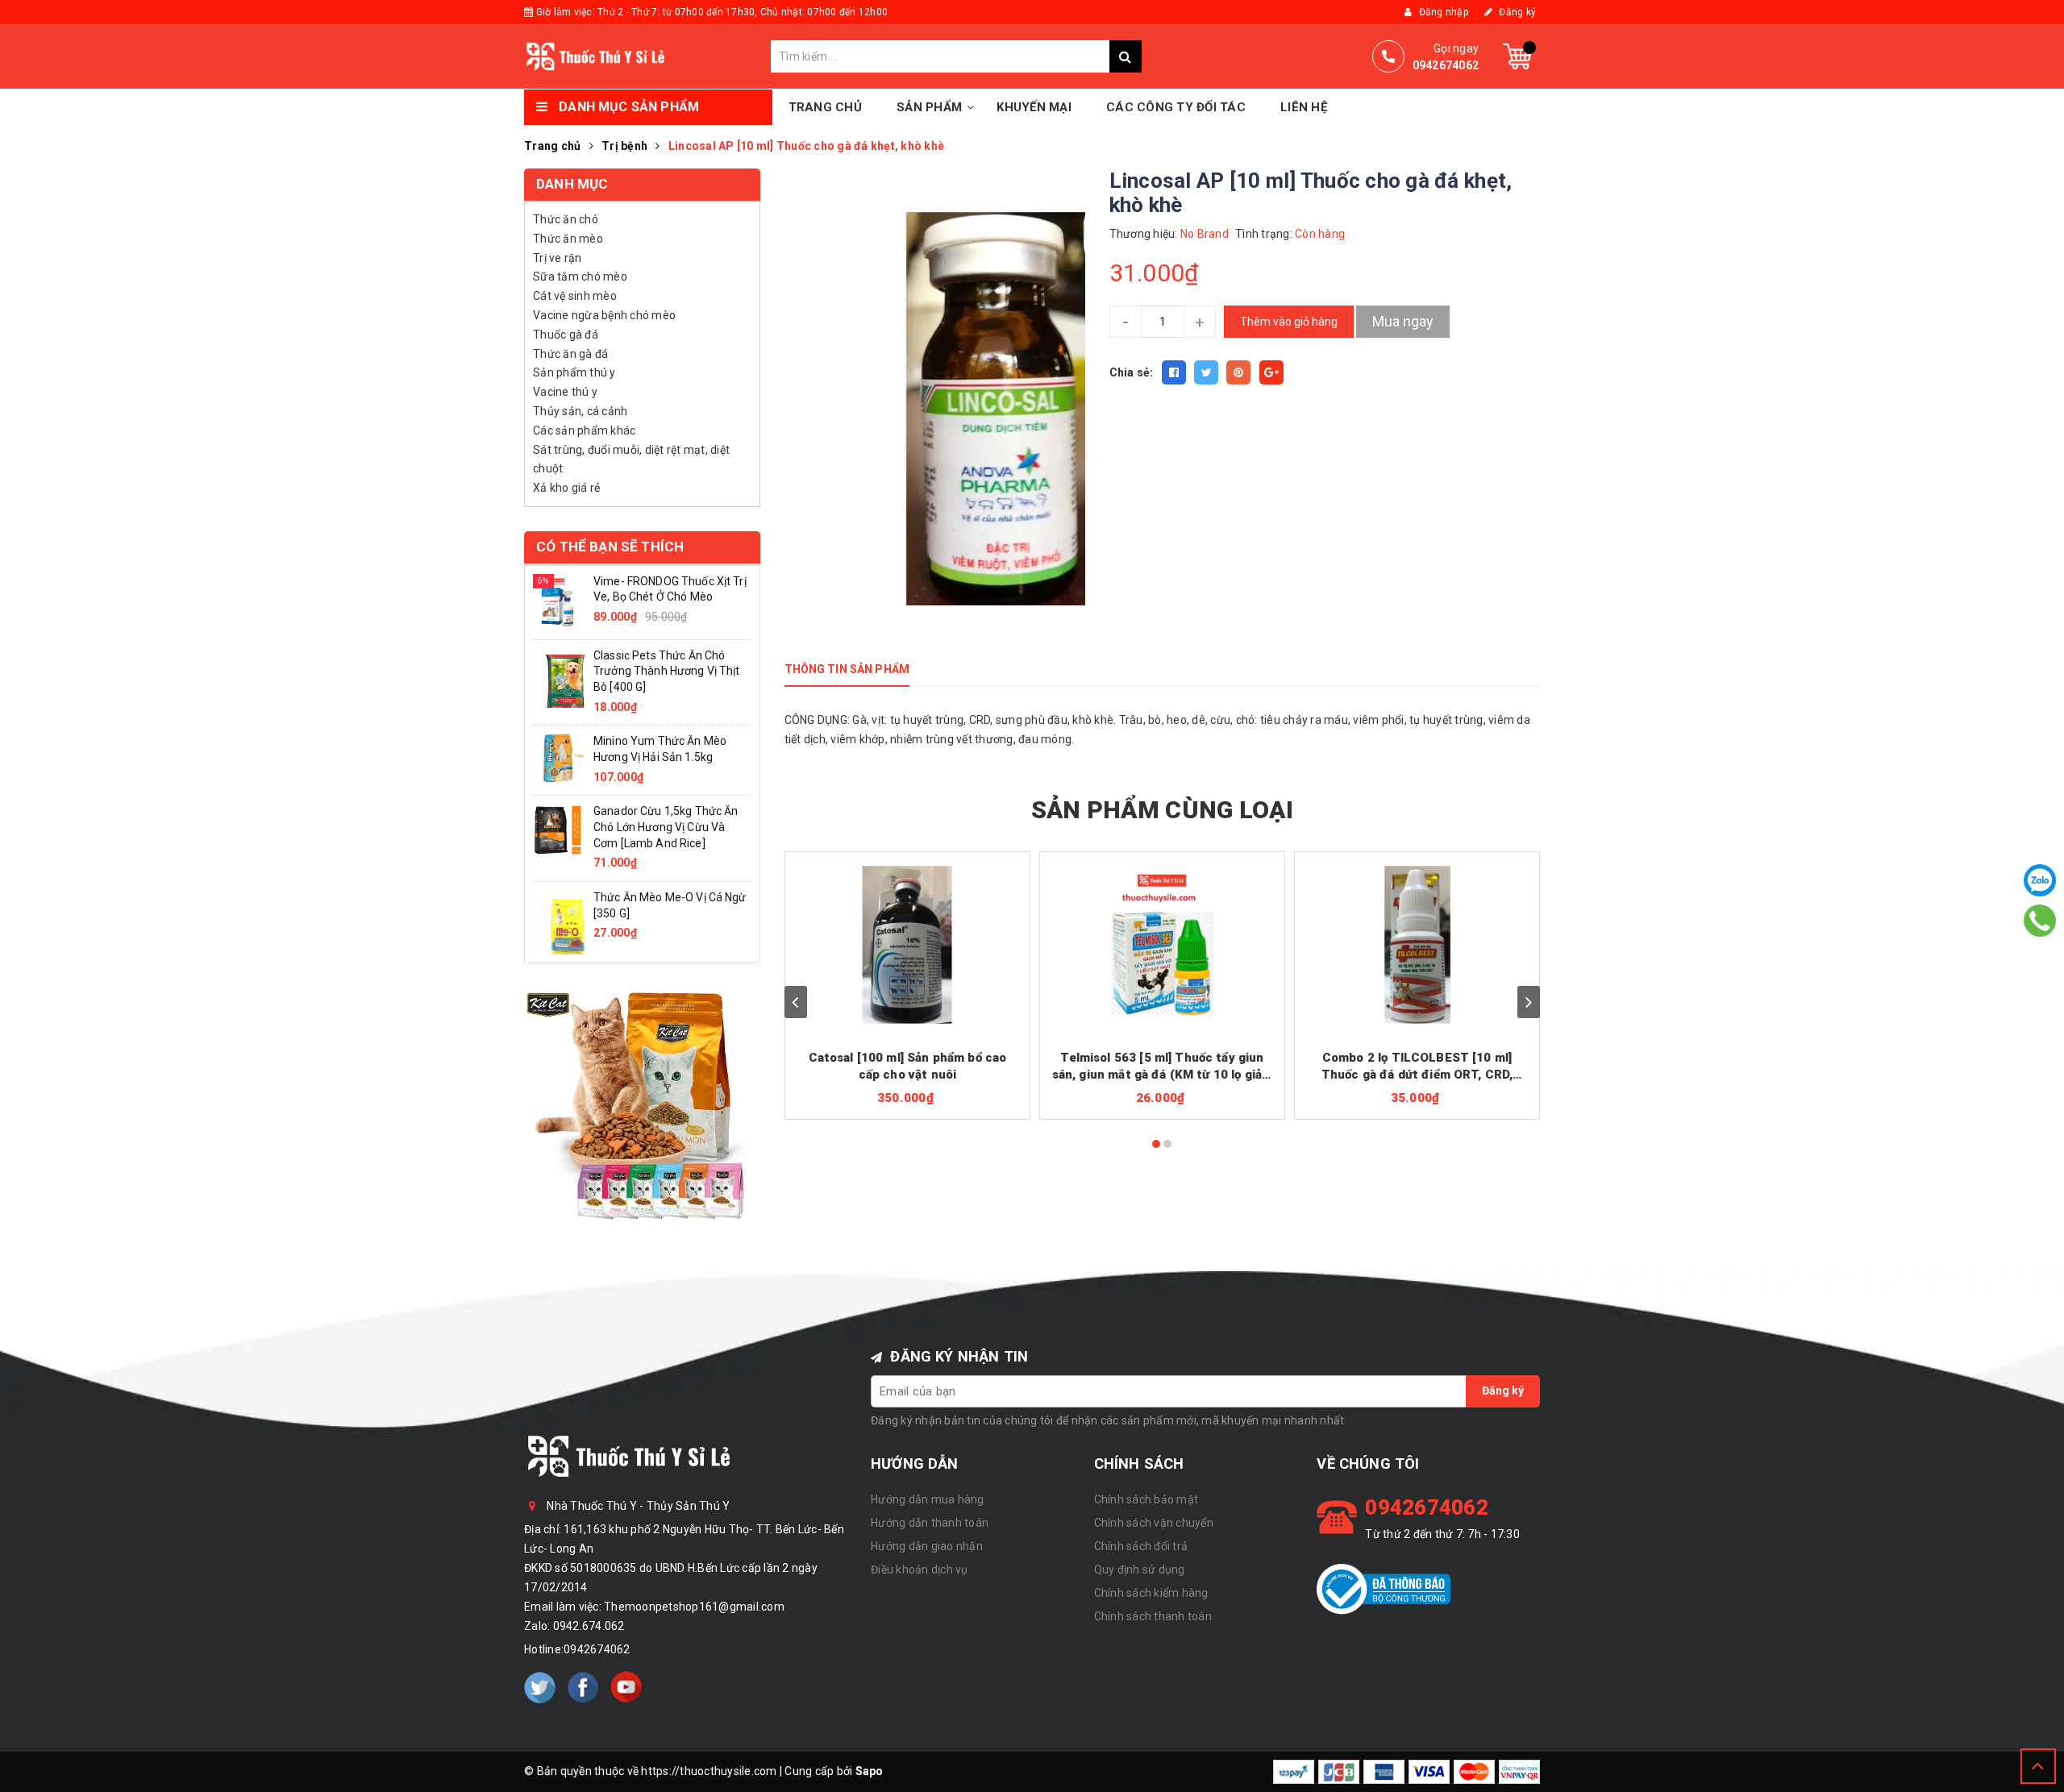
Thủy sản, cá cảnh (580, 411)
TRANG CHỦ (825, 107)
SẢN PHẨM (929, 107)
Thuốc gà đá (566, 335)
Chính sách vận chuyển (1154, 1523)
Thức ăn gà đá (570, 354)
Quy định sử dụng (1140, 1570)
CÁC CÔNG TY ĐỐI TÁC (1176, 107)
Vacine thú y (565, 392)
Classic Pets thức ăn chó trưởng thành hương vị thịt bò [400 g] (667, 671)
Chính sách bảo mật (1146, 1499)
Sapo (870, 1771)
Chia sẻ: (1132, 372)
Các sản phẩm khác (584, 430)
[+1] (1271, 372)
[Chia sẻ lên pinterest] (1238, 372)
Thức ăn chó (566, 219)
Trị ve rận (558, 258)
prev (796, 1002)
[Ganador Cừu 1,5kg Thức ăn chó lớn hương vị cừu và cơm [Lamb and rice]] (559, 829)
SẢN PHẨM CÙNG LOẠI (1162, 810)
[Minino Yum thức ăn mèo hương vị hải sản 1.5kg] (559, 757)
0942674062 (597, 1649)
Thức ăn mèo (568, 239)
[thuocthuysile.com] (647, 56)
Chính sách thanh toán (1153, 1616)
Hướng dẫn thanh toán (930, 1523)
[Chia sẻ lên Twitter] (1206, 372)
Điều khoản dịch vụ (920, 1570)
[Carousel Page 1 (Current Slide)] (1156, 1144)
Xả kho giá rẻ (566, 488)
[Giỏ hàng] (1517, 56)
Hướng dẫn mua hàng (928, 1499)
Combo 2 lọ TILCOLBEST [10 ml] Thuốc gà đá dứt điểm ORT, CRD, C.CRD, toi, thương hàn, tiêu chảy (1417, 1067)
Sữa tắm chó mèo (580, 276)
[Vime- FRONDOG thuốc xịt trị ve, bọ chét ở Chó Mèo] (559, 601)
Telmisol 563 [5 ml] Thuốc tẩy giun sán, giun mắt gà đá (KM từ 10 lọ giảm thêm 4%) (1163, 1067)
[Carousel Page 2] (1167, 1144)
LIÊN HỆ (1304, 107)
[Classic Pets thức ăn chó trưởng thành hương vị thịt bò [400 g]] (559, 680)
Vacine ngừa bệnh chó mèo (604, 315)
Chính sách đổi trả (1141, 1546)
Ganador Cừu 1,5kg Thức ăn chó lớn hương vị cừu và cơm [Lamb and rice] (666, 827)
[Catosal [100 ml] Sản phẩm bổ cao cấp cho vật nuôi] (908, 945)
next (1529, 1002)
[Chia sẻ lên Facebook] (1174, 372)
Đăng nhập (1442, 12)
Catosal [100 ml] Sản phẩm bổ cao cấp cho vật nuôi (908, 1066)
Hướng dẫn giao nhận (927, 1546)
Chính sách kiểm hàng (1151, 1593)
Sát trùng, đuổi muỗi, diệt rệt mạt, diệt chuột (631, 459)
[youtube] (626, 1687)
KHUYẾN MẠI (1034, 107)
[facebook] (583, 1687)
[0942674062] (2039, 920)
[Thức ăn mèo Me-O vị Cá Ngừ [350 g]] (559, 921)
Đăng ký (1516, 12)
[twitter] (540, 1687)
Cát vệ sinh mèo (575, 296)
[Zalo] (2040, 880)
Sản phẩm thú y (574, 372)
